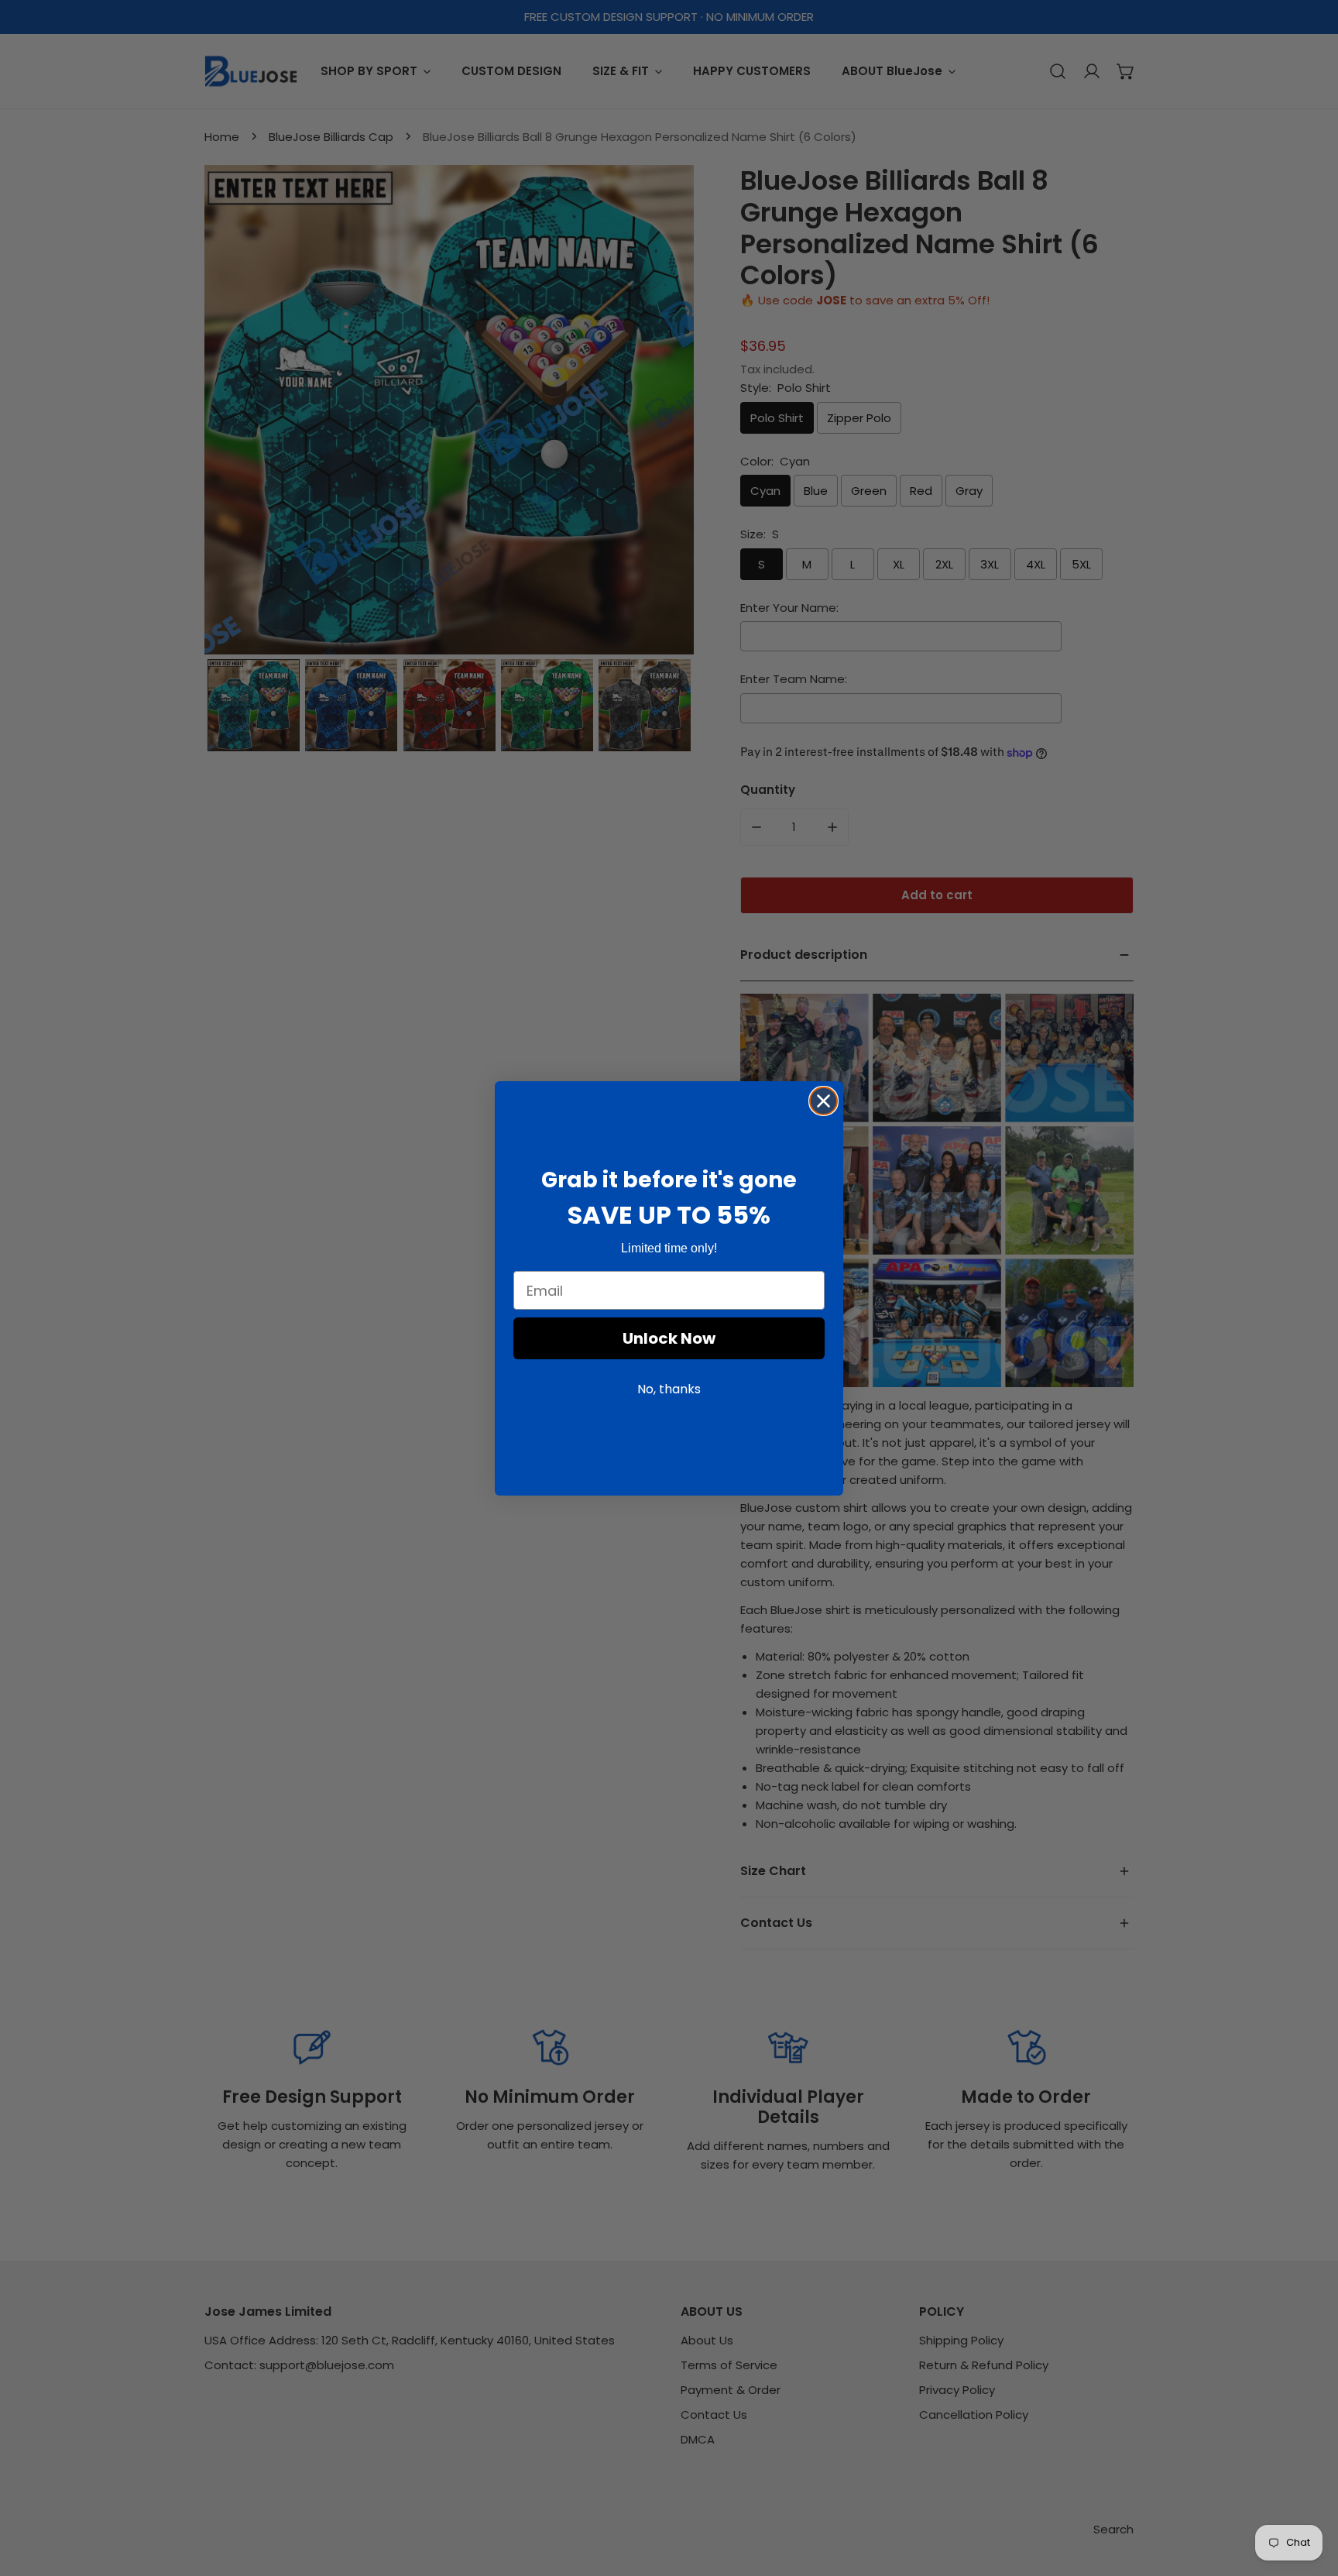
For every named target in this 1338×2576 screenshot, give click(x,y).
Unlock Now (669, 1338)
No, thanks (669, 1389)
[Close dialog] (823, 1101)
